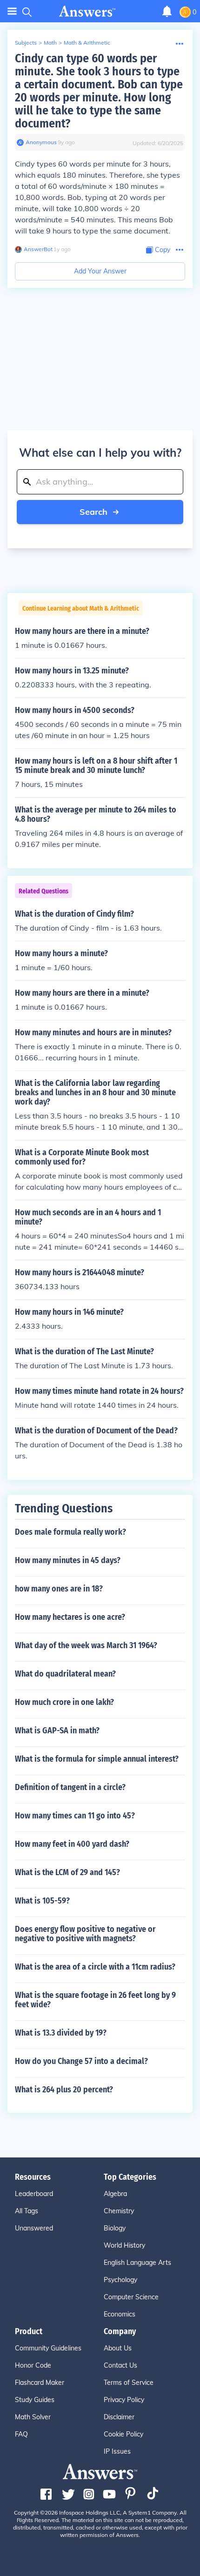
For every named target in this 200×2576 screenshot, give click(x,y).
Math (50, 43)
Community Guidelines (48, 2348)
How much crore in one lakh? (64, 1702)
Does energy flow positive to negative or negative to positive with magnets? (85, 1934)
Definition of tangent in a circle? (70, 1787)
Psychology (120, 2280)
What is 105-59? (42, 1901)
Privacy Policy (124, 2400)
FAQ (21, 2434)
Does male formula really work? (70, 1532)
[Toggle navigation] (12, 11)
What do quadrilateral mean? (65, 1674)
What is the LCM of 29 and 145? (67, 1872)
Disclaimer (119, 2417)
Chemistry (119, 2211)
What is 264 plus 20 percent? (64, 2090)
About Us (118, 2348)
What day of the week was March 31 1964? (86, 1645)
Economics (120, 2314)
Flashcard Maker (40, 2383)
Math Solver (33, 2417)
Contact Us (120, 2365)
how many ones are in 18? (59, 1589)
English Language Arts (137, 2263)
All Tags (27, 2211)
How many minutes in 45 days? (68, 1560)
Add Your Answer (100, 271)
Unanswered (34, 2228)
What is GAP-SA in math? (57, 1731)
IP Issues (117, 2451)
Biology (115, 2228)
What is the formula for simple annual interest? (97, 1759)
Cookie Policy (123, 2434)
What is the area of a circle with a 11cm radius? (95, 1967)
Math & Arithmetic (87, 43)
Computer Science (131, 2297)
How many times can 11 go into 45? (75, 1816)
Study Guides (35, 2400)
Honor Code (33, 2365)
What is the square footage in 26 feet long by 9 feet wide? (95, 2000)
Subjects (26, 43)
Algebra (115, 2194)
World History (124, 2245)
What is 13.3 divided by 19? (61, 2033)
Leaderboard (34, 2194)
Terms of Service (129, 2383)
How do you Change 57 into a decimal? (81, 2061)
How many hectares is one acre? (70, 1617)
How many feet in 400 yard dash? (72, 1844)
